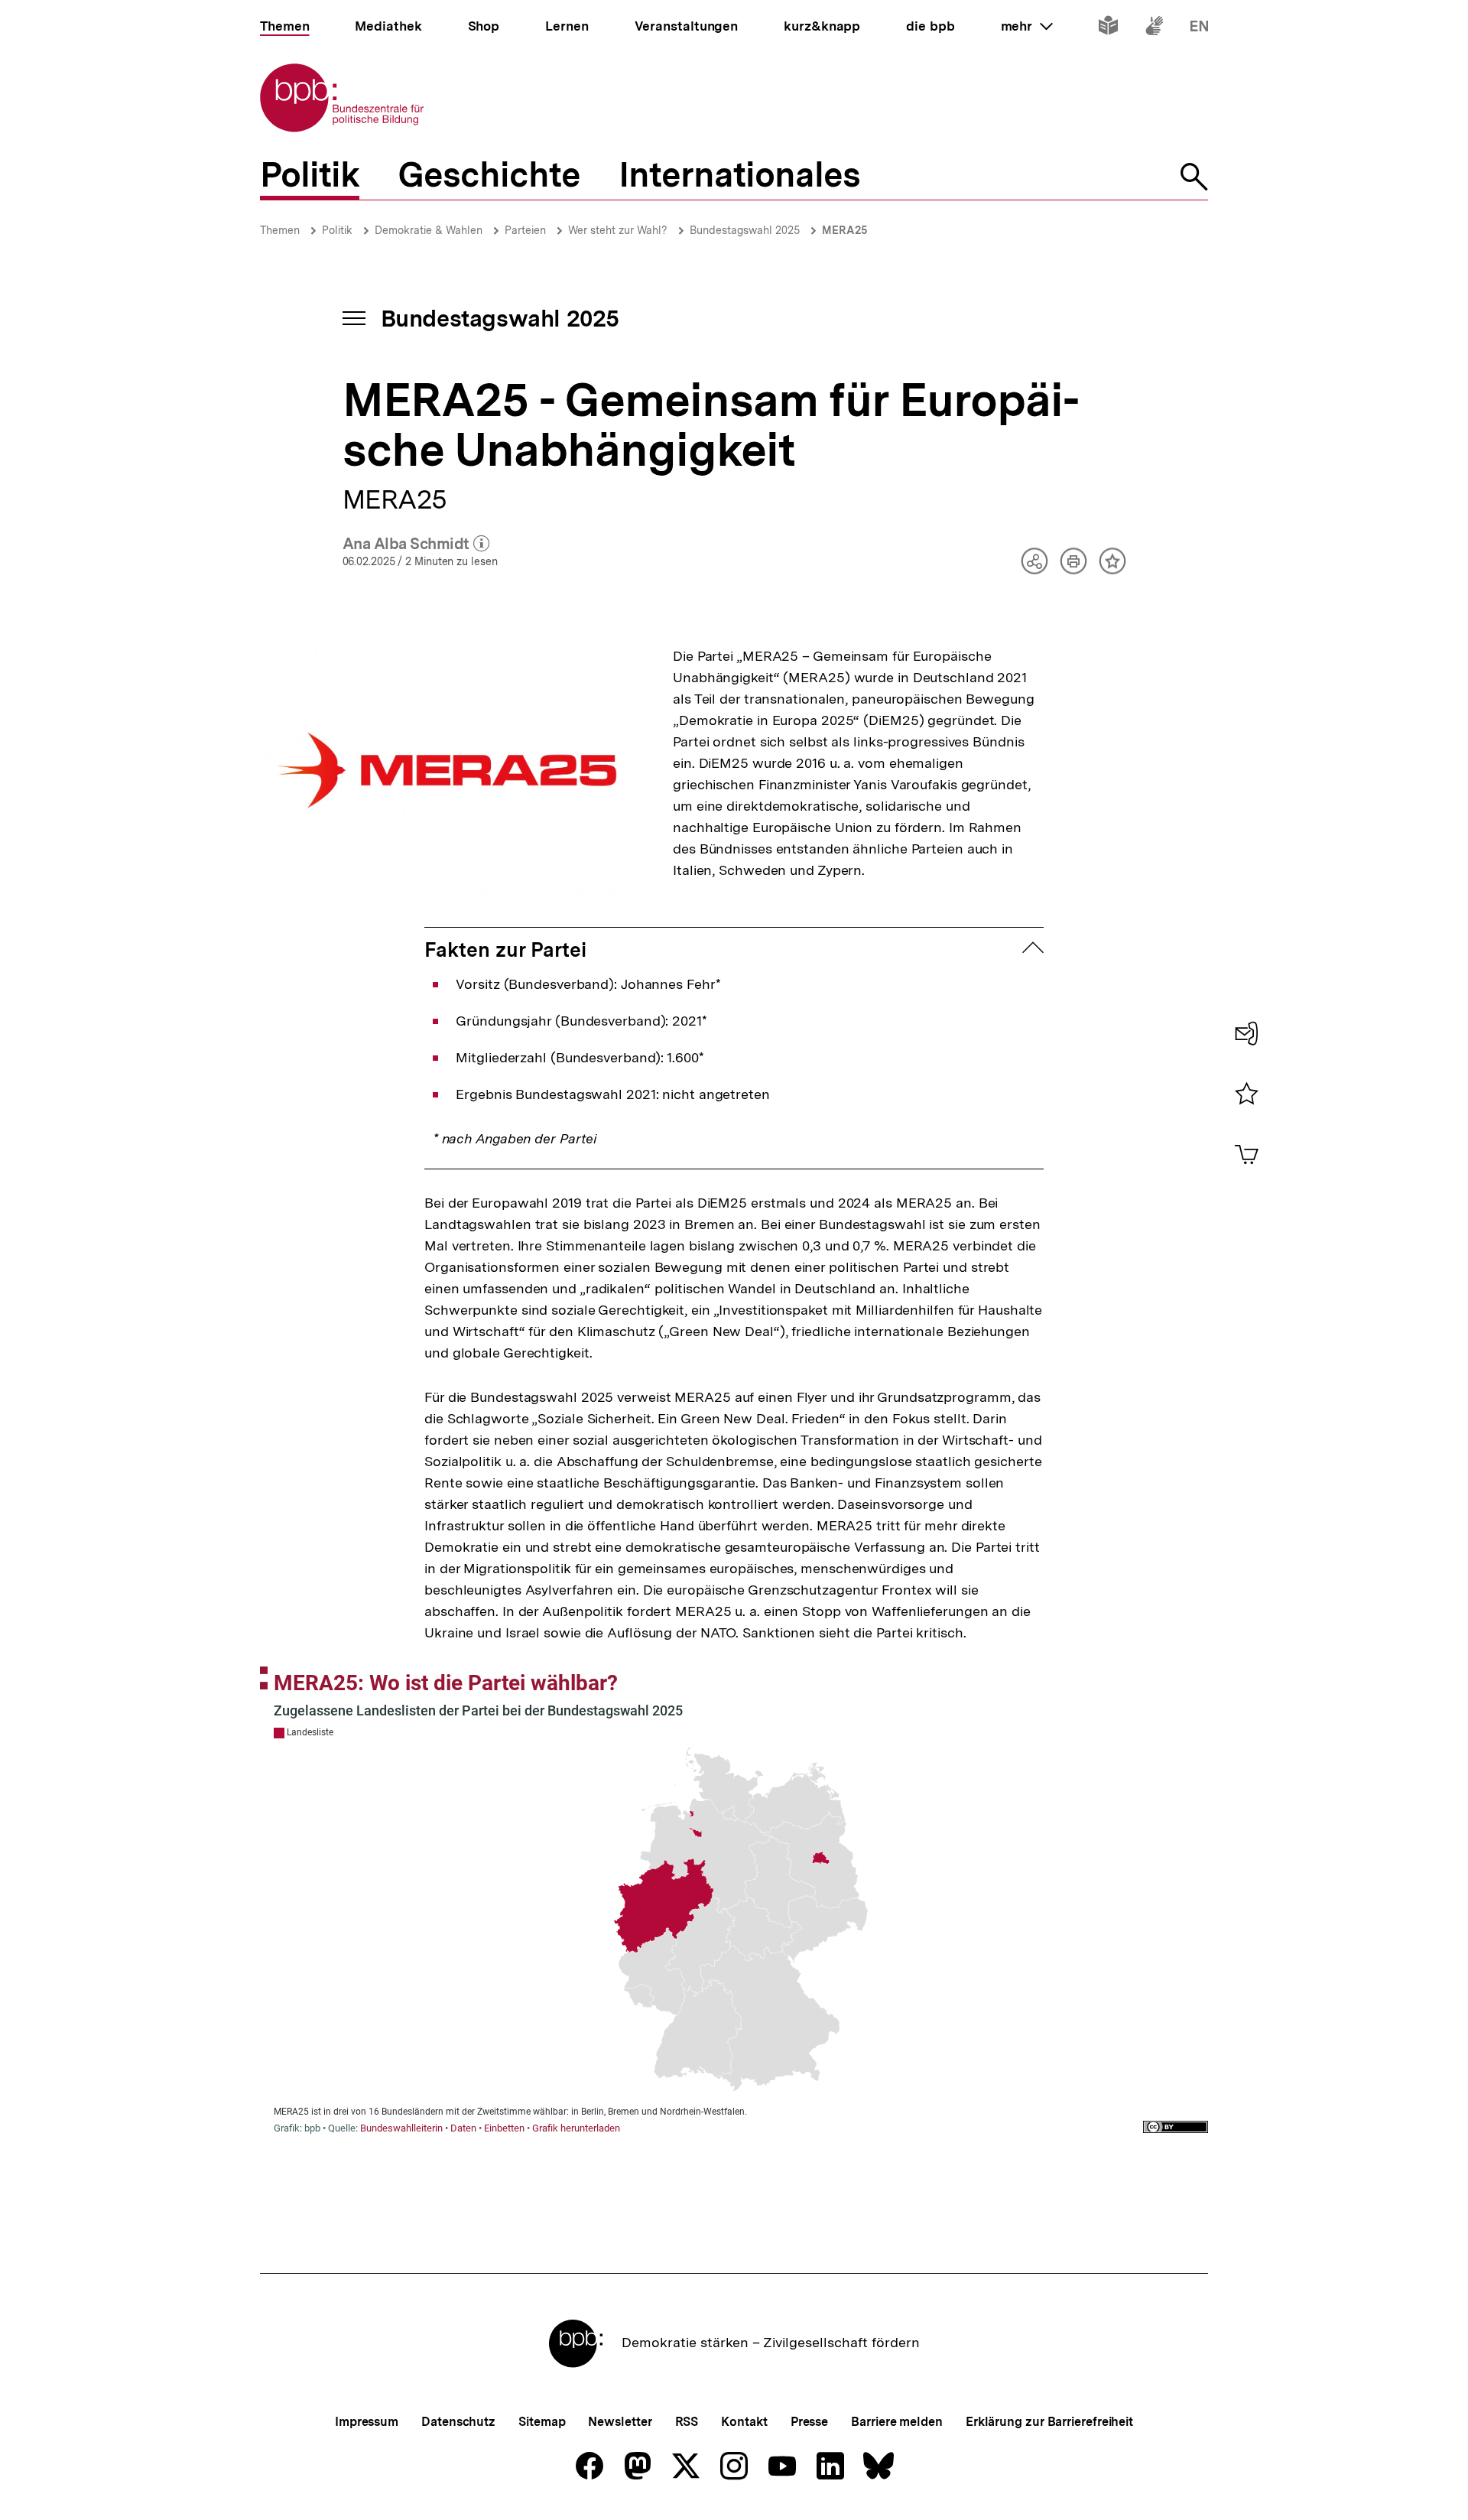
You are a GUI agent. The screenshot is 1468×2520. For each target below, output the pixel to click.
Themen (280, 230)
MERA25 (844, 230)
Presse (809, 2422)
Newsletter (620, 2422)
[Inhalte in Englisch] (1199, 29)
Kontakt (744, 2422)
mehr (1027, 26)
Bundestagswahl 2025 (745, 230)
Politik (337, 230)
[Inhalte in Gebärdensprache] (1154, 29)
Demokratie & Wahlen (429, 230)
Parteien (525, 230)
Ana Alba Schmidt (416, 545)
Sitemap (542, 2422)
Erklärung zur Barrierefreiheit (1049, 2422)
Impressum (367, 2422)
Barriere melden (897, 2422)
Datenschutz (458, 2422)
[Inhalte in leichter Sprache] (1108, 29)
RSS (687, 2422)
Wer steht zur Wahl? (618, 230)
